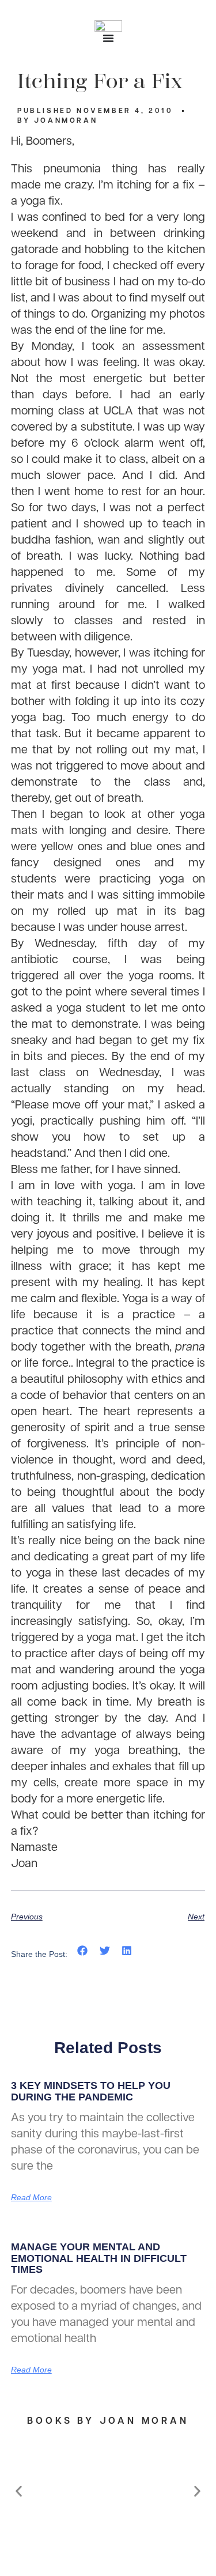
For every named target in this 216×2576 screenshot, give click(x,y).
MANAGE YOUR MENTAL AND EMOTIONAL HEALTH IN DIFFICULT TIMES (99, 2258)
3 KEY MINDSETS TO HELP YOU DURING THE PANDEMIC (91, 2091)
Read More (31, 2197)
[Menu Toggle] (108, 38)
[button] (83, 1951)
